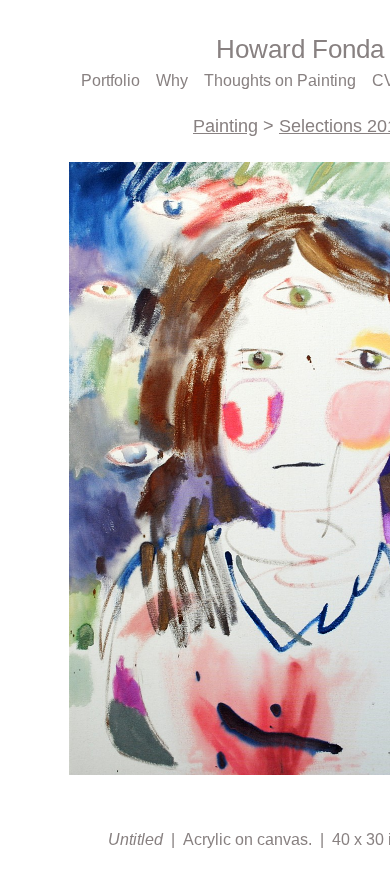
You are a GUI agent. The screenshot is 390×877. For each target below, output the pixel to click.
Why (176, 81)
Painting (225, 126)
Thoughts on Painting (282, 81)
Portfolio (114, 81)
